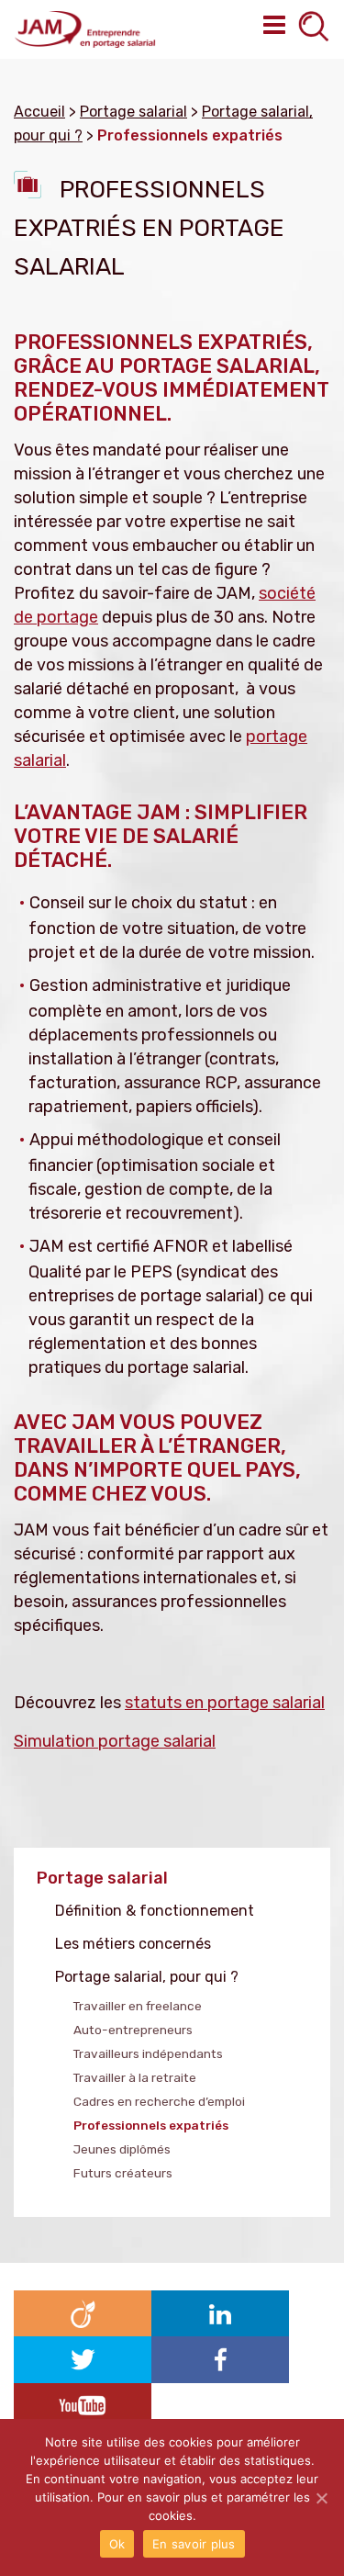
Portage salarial (102, 1878)
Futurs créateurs (123, 2173)
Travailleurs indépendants (148, 2053)
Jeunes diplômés (122, 2149)
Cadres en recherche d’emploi (159, 2101)
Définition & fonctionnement (155, 1911)
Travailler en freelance (138, 2006)
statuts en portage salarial (225, 1703)
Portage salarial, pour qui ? (147, 1977)
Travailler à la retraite (135, 2077)
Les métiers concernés (133, 1944)
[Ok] (321, 2498)
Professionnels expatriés (151, 2125)
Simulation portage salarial (115, 1741)
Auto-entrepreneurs (133, 2030)
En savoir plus (194, 2544)
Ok (117, 2544)
